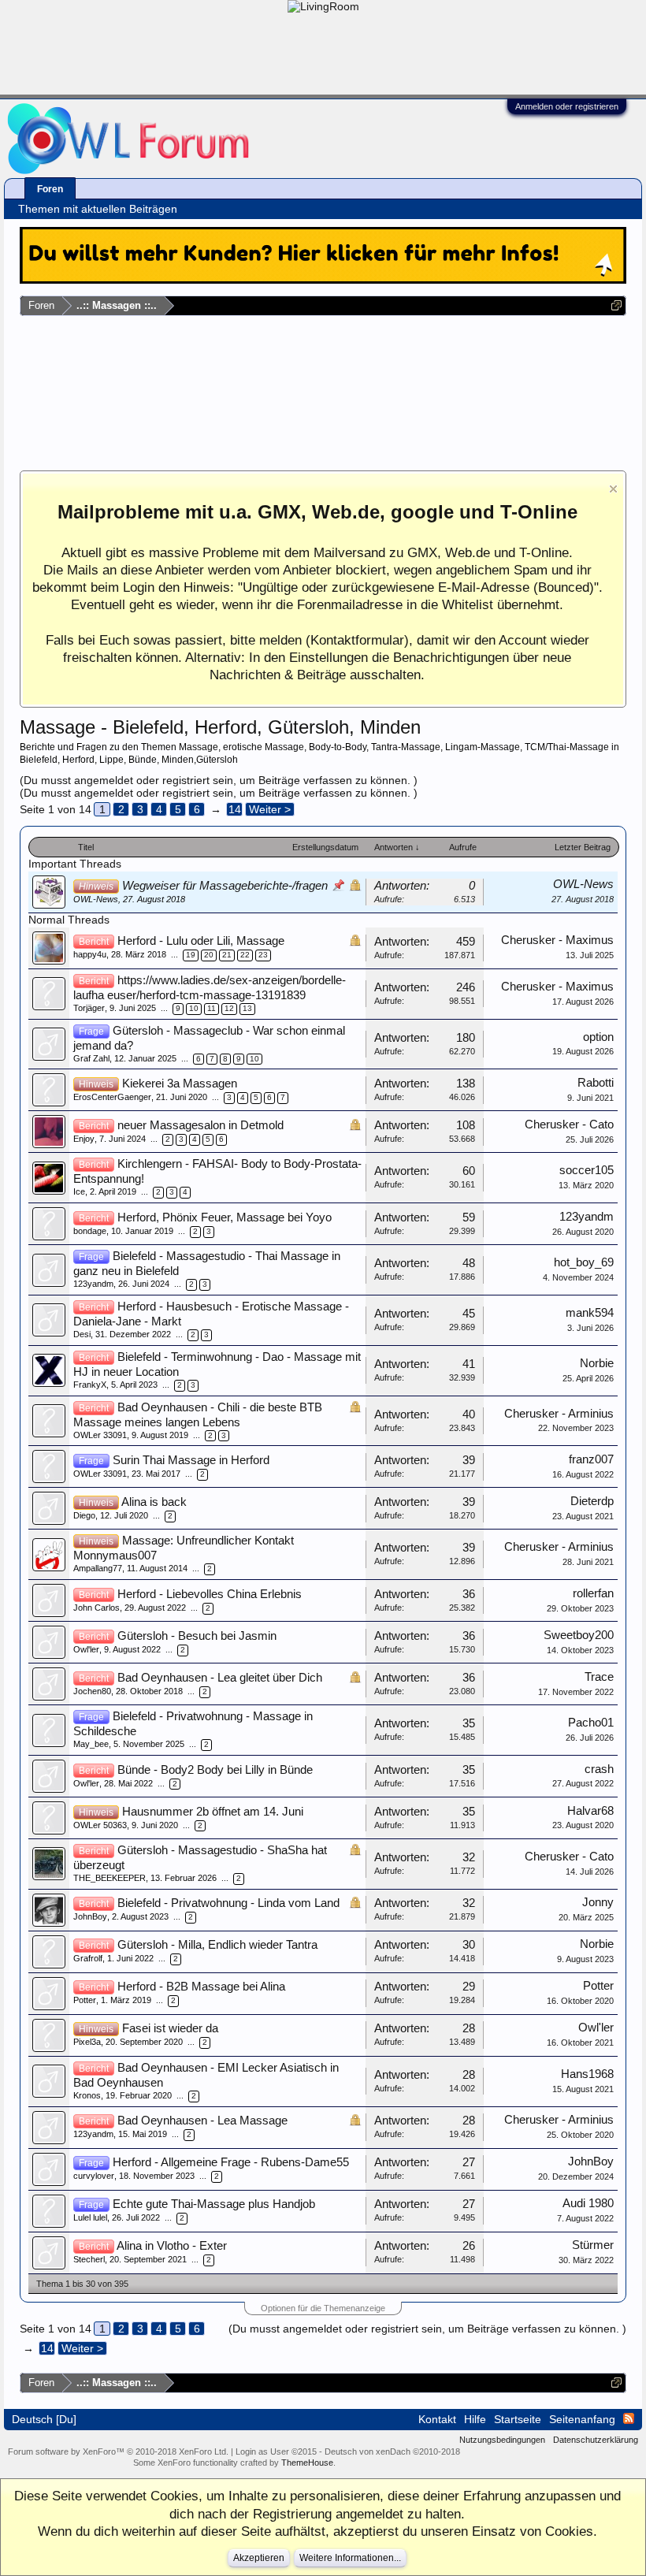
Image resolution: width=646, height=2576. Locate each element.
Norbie (597, 1363)
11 (212, 1008)
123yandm (587, 1217)
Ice (79, 1191)
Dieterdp (592, 1501)
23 (263, 955)
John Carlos (97, 1608)
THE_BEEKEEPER (110, 1878)
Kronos (87, 2095)
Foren (50, 189)
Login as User (276, 2451)
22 (245, 955)
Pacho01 (591, 1723)
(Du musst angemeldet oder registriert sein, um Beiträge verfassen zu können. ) (219, 780)
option (598, 1037)
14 (235, 809)
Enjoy (84, 1139)
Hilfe (475, 2419)
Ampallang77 (98, 1568)
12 (229, 1008)
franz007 (591, 1459)
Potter (85, 2000)
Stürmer (593, 2245)
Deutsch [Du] (44, 2419)
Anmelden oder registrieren (567, 106)
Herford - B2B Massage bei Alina (201, 1987)
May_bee (91, 1744)
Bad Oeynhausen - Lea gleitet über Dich (220, 1678)
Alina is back (154, 1502)
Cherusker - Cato (569, 1124)
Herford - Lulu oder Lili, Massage (201, 941)
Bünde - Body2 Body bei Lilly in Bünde (215, 1770)
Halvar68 (590, 1811)
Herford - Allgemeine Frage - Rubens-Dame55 (231, 2162)
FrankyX (90, 1385)
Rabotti (596, 1083)
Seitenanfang (582, 2419)
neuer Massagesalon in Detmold (200, 1125)
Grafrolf (88, 1958)
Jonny (598, 1902)
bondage (90, 1231)
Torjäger (89, 1008)
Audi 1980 (588, 2203)
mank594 (590, 1313)
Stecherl (89, 2259)
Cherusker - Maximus (557, 940)
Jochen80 (92, 1691)
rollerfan (593, 1593)
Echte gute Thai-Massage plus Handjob (214, 2204)
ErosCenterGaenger (112, 1097)
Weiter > (270, 809)
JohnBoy (90, 1916)
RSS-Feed (629, 2418)
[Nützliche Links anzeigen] (616, 305)
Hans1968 (587, 2074)
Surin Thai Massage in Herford (191, 1460)
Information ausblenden (613, 489)
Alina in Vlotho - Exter (172, 2246)
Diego (84, 1515)
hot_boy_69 (584, 1262)
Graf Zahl (91, 1058)
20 (209, 955)
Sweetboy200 (579, 1635)
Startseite (518, 2419)
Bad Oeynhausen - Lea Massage (202, 2121)
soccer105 (587, 1170)
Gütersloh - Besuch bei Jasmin (197, 1636)
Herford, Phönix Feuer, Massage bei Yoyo (225, 1217)
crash (599, 1769)
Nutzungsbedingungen (502, 2440)
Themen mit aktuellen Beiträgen (98, 209)
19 (191, 955)
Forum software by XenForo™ (118, 2451)
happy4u (90, 954)
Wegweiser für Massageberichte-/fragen (225, 886)
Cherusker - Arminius (559, 1414)
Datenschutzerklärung (596, 2440)
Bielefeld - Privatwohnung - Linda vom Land (228, 1903)
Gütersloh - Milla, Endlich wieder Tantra (217, 1945)
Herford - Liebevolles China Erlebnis (210, 1594)
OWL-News (96, 899)
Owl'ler (86, 1649)
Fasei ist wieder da (170, 2028)
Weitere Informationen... (350, 2558)
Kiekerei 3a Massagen (180, 1084)
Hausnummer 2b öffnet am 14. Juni (213, 1812)
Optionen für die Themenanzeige (323, 2308)
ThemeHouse (307, 2463)
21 (227, 955)
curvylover (94, 2176)
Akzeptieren (259, 2558)
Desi (82, 1334)
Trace (599, 1677)
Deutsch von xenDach (392, 2451)
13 (247, 1008)
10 (194, 1008)
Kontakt (437, 2419)
